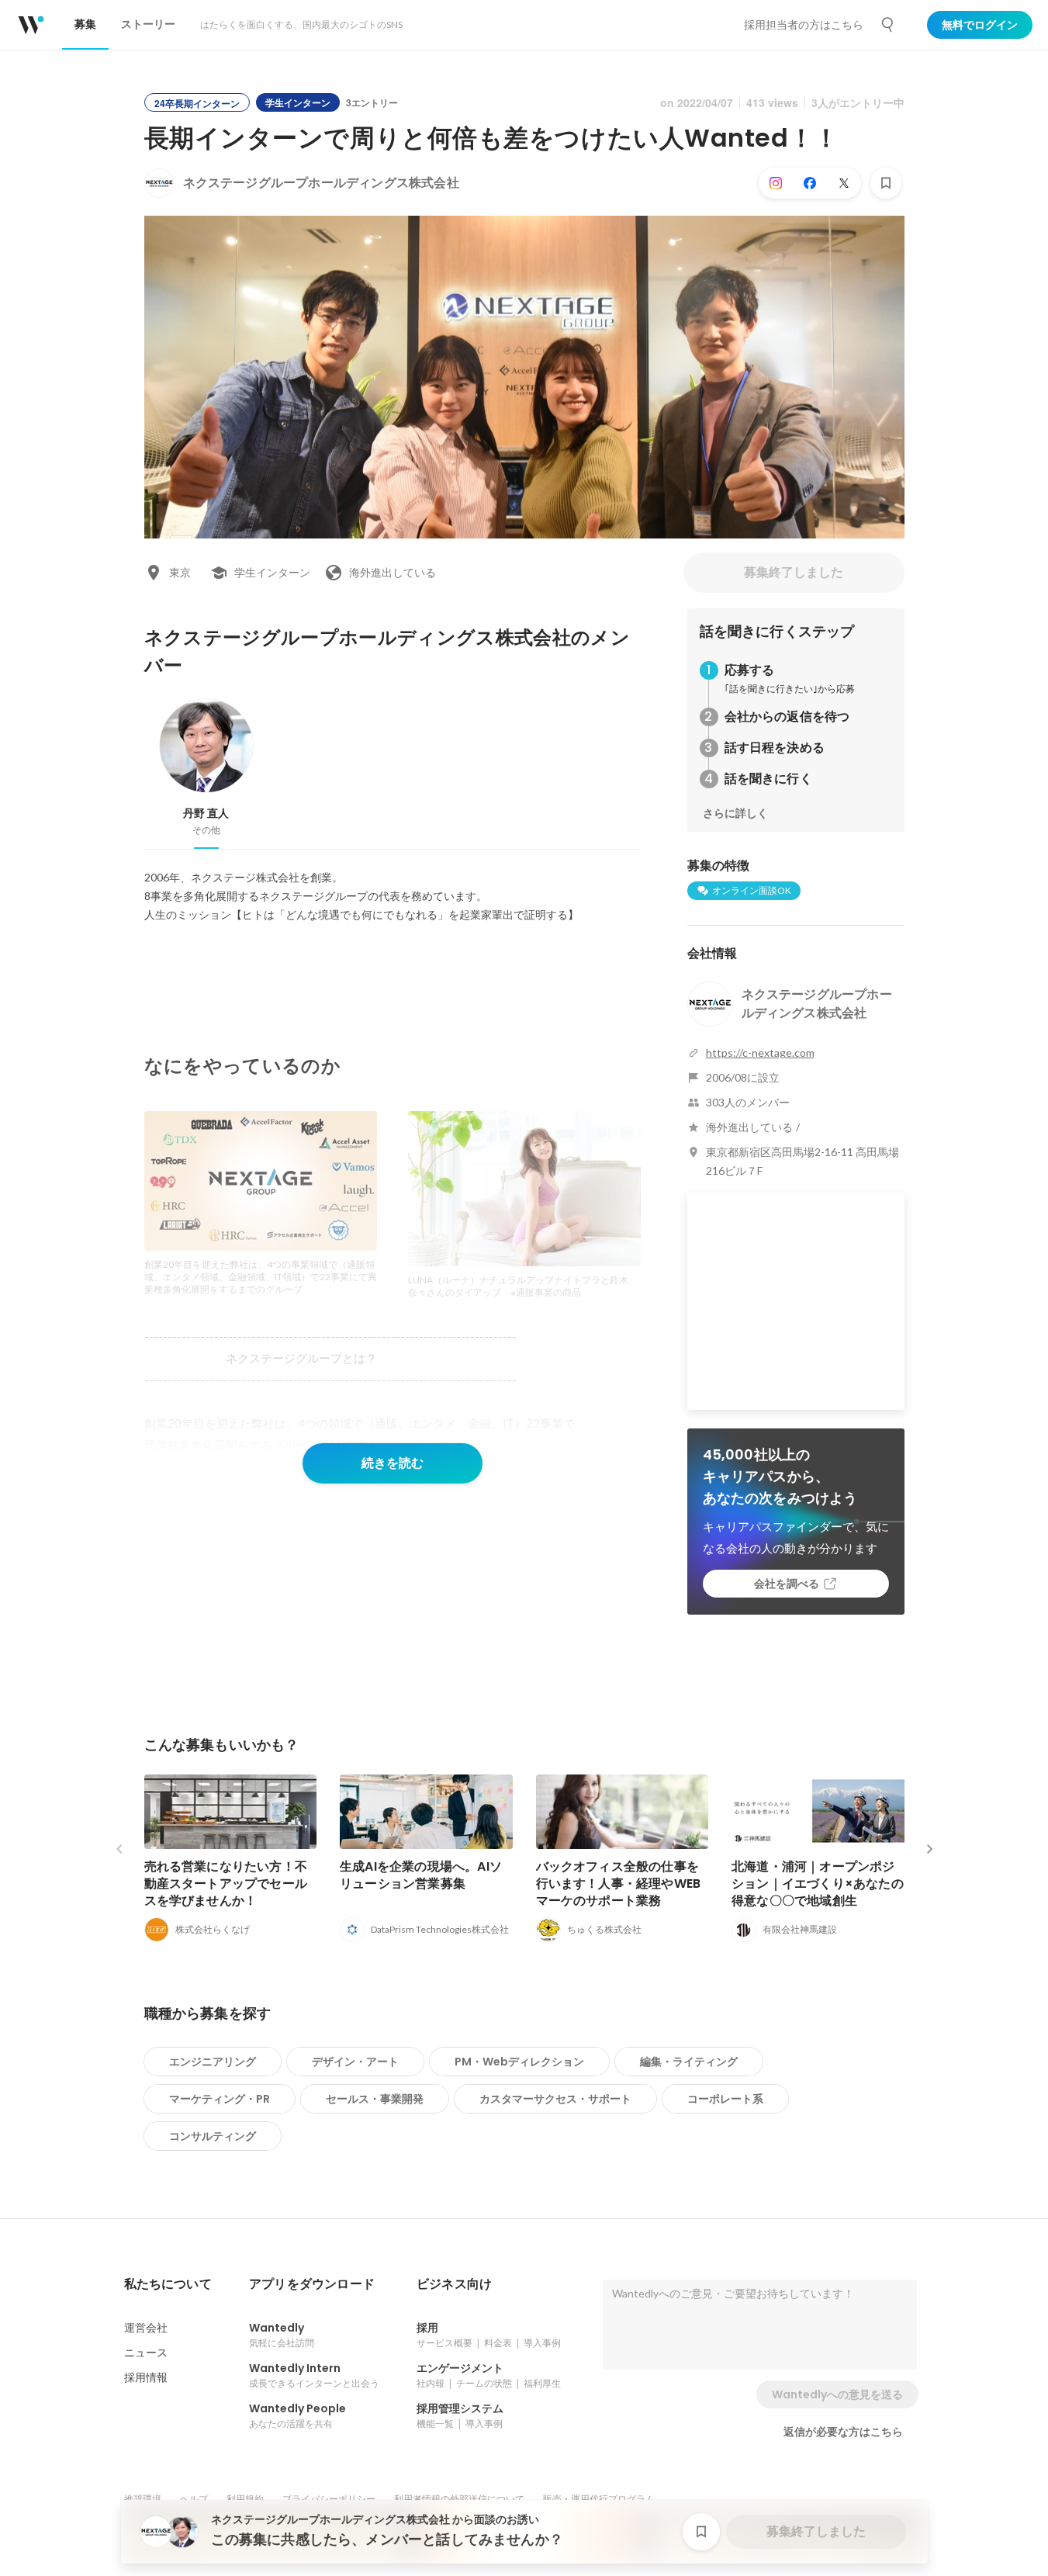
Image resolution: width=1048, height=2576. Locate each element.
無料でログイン (980, 25)
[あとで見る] (886, 183)
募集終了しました (794, 572)
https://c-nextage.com (760, 1053)
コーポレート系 (725, 2099)
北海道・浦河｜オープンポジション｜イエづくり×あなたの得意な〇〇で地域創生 (818, 1884)
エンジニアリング (213, 2062)
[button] (168, 2284)
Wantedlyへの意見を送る (837, 2394)
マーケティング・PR (220, 2099)
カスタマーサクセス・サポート (555, 2099)
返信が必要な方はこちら (843, 2432)
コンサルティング (213, 2136)
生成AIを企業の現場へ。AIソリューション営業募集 (421, 1875)
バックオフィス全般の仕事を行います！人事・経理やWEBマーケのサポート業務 (619, 1884)
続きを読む (393, 1463)
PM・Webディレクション (519, 2062)
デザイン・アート (355, 2062)
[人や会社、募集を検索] (888, 25)
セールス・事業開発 (375, 2099)
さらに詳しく (735, 813)
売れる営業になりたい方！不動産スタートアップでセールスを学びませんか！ (226, 1884)
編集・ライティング (689, 2062)
